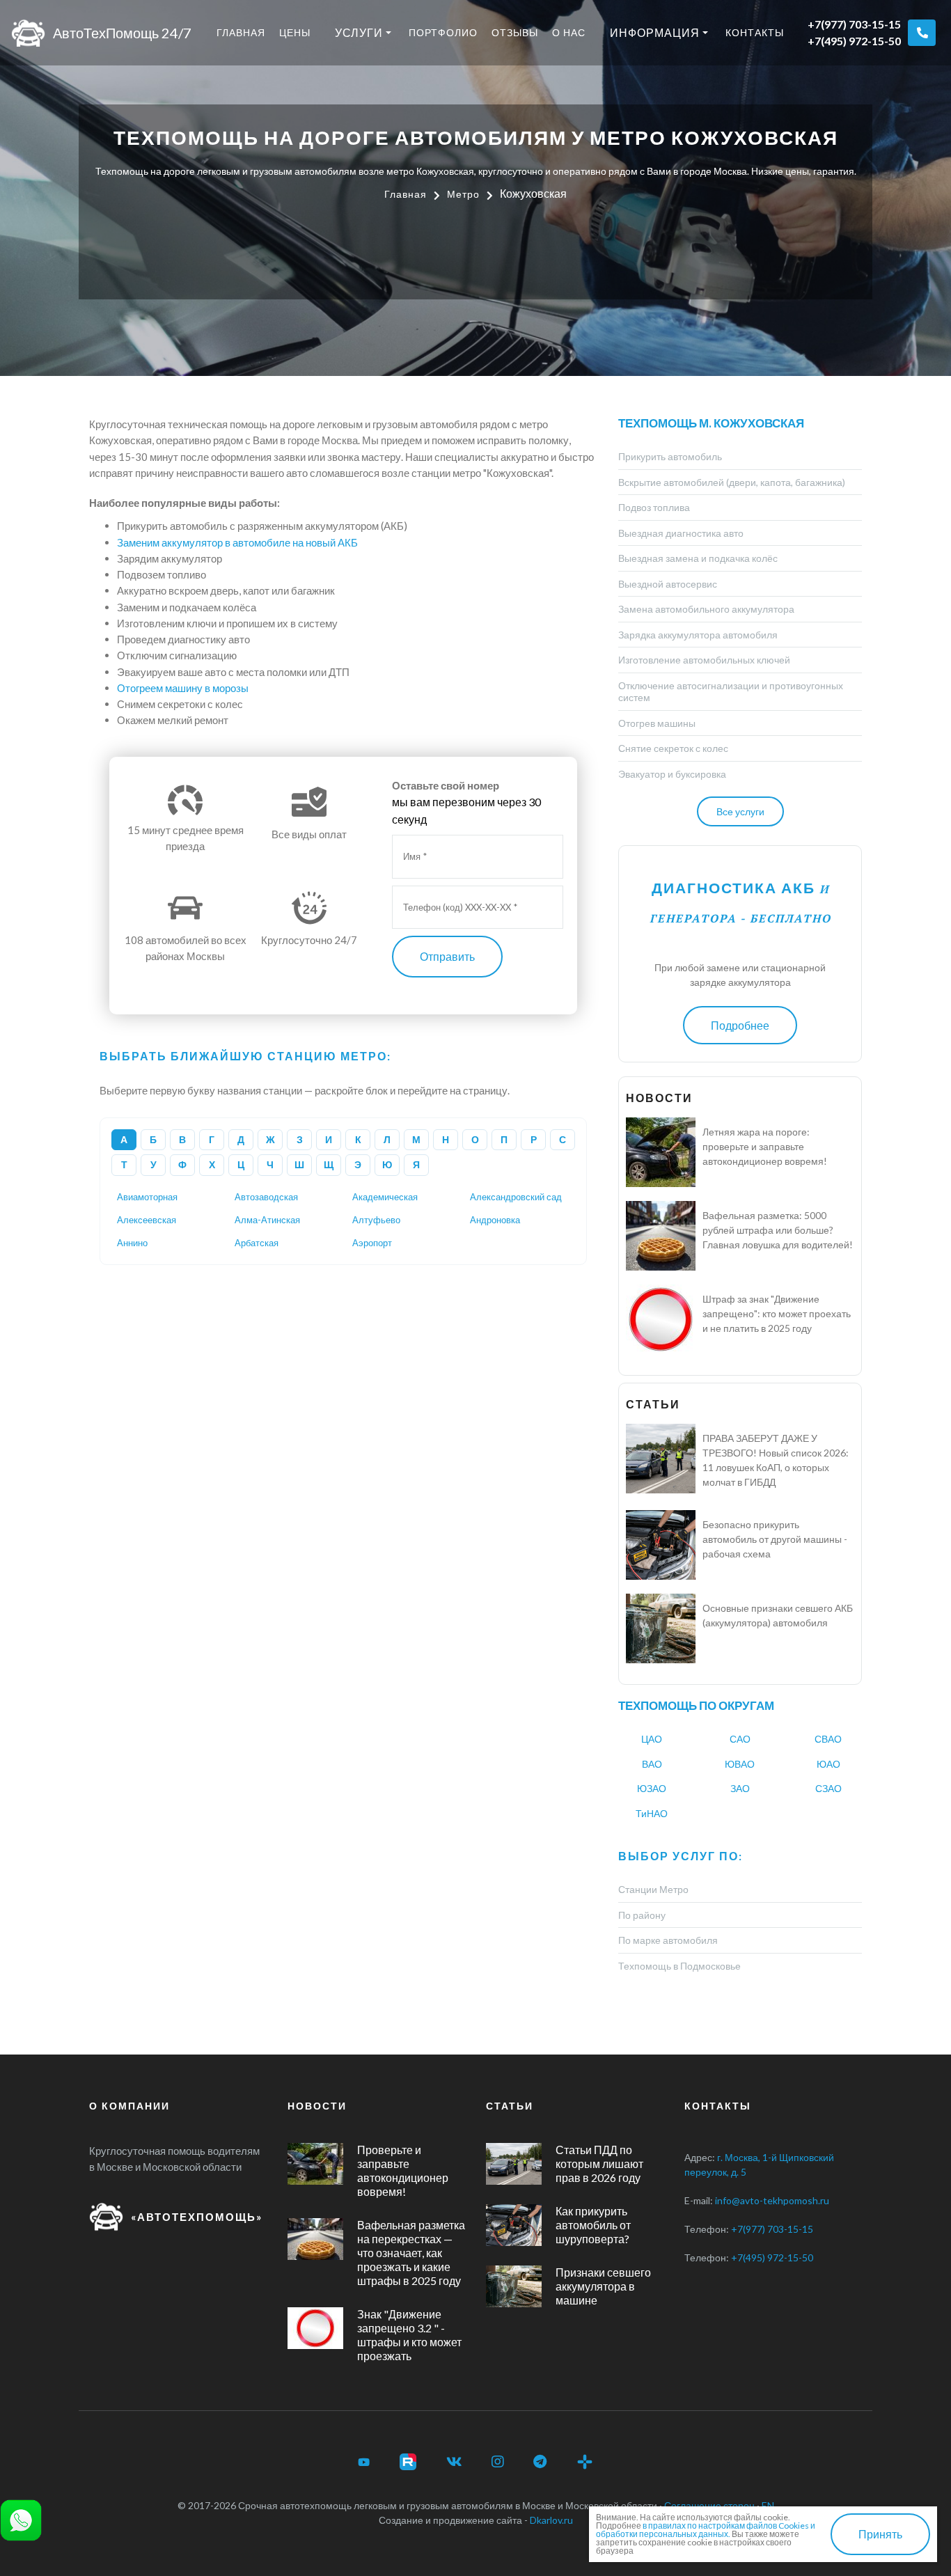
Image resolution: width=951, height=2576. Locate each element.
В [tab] (182, 1139)
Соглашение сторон (709, 2505)
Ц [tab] (241, 1164)
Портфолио (443, 32)
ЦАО (652, 1739)
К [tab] (358, 1139)
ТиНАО (652, 1813)
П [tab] (504, 1139)
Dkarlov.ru (551, 2520)
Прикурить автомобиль (670, 456)
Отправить (447, 956)
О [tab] (475, 1139)
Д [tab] (241, 1139)
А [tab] (124, 1139)
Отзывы (515, 32)
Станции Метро (653, 1889)
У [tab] (154, 1164)
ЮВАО (740, 1764)
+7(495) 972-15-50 (854, 41)
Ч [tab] (270, 1164)
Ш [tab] (299, 1164)
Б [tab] (153, 1139)
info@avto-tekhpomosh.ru (772, 2200)
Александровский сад (516, 1197)
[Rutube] (408, 2462)
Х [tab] (212, 1164)
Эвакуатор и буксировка (672, 774)
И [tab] (329, 1139)
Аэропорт (372, 1243)
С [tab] (563, 1139)
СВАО (828, 1739)
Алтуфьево (376, 1220)
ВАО (652, 1764)
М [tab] (416, 1139)
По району (642, 1915)
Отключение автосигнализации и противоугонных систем (731, 692)
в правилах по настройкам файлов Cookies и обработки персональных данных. (706, 2530)
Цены (295, 32)
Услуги (359, 32)
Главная (241, 32)
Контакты (755, 32)
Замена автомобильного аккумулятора (706, 609)
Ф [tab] (182, 1164)
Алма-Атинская (267, 1220)
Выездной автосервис (668, 584)
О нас (569, 32)
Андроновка (495, 1220)
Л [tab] (387, 1139)
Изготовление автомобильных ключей (704, 660)
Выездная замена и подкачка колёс (698, 558)
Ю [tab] (387, 1164)
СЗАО (828, 1788)
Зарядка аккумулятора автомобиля (698, 635)
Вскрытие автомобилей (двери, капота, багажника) (732, 482)
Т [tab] (124, 1164)
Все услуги (740, 811)
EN (768, 2505)
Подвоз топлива (654, 507)
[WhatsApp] (21, 2519)
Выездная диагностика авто (681, 533)
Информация (655, 32)
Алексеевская (147, 1220)
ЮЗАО (652, 1788)
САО (740, 1739)
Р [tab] (534, 1139)
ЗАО (740, 1788)
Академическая (385, 1197)
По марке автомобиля (668, 1940)
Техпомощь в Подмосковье (679, 1966)
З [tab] (300, 1139)
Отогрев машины (657, 723)
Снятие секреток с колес (673, 748)
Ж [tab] (270, 1139)
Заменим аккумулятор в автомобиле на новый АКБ (237, 542)
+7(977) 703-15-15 (854, 24)
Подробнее (740, 1025)
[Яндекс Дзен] (585, 2462)
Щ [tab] (329, 1164)
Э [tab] (358, 1164)
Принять (880, 2534)
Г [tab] (212, 1139)
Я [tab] (416, 1164)
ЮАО (828, 1764)
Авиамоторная (147, 1197)
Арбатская (257, 1243)
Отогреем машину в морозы (183, 688)
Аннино (132, 1243)
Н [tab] (446, 1139)
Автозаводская (266, 1197)
